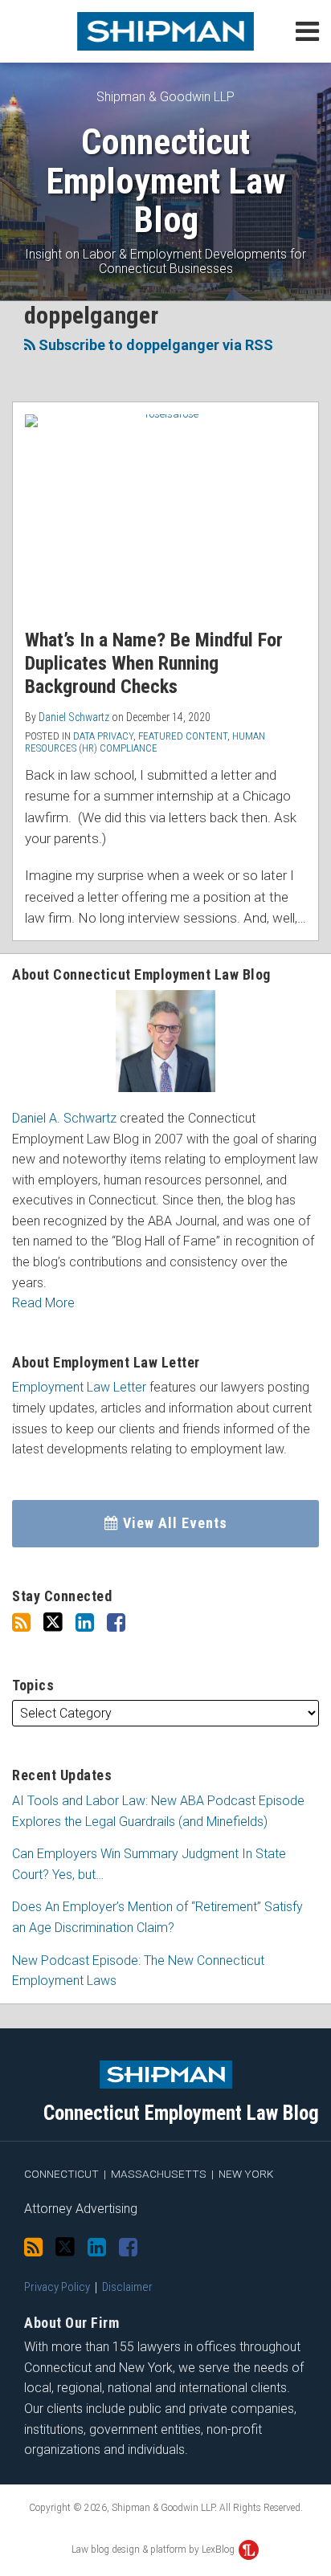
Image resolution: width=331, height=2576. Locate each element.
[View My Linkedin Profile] (85, 1623)
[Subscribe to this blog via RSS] (21, 1623)
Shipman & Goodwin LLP (165, 97)
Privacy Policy (57, 2287)
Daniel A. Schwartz (64, 1118)
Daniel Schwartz (74, 717)
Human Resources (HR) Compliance (145, 742)
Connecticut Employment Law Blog (165, 181)
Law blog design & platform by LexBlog (154, 2550)
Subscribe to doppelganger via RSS (154, 345)
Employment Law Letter (79, 1387)
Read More (43, 1303)
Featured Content (183, 736)
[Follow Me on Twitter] (53, 1622)
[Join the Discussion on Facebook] (116, 1623)
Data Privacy (103, 736)
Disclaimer (127, 2287)
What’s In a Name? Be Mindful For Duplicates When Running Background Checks (154, 663)
